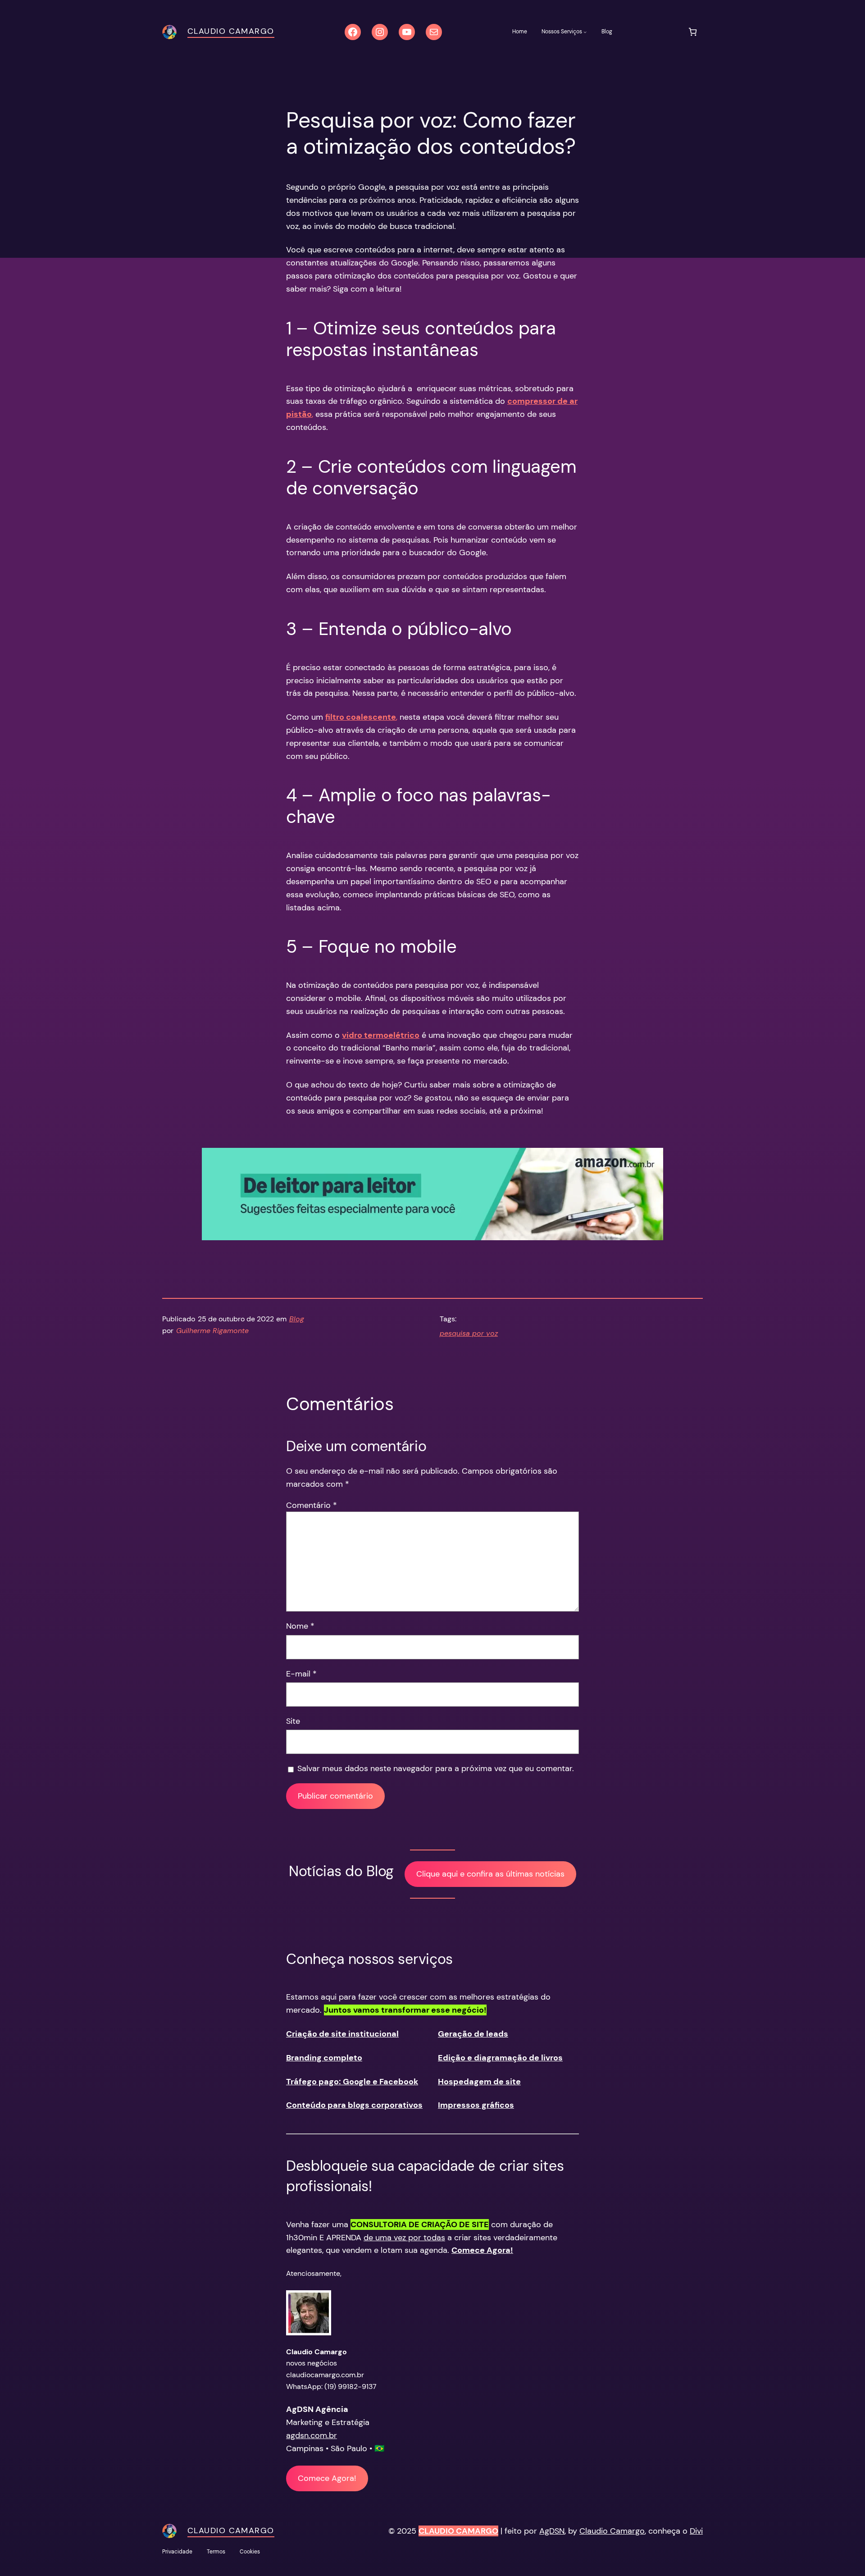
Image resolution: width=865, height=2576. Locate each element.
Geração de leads (473, 2034)
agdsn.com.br (312, 2435)
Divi (696, 2531)
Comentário (312, 1505)
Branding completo (324, 2058)
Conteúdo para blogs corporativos (354, 2105)
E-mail (301, 1674)
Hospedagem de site (479, 2082)
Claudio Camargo (231, 31)
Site (293, 1721)
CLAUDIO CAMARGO (458, 2531)
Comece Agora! (327, 2478)
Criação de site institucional (342, 2034)
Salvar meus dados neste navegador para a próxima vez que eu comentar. (436, 1768)
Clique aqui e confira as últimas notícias (490, 1874)
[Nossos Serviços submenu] (585, 32)
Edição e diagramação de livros (500, 2058)
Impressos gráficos (476, 2105)
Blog (297, 1319)
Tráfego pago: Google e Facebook (352, 2082)
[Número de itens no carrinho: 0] (693, 32)
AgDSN (552, 2531)
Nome (300, 1626)
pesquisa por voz (469, 1333)
